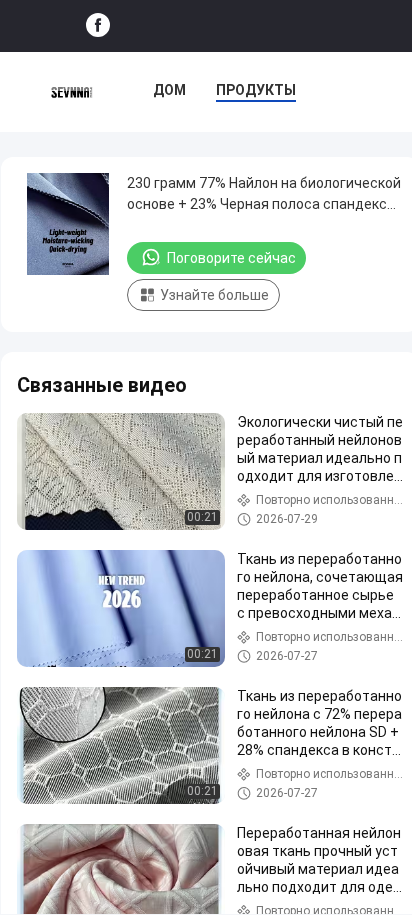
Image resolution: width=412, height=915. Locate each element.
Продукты (256, 90)
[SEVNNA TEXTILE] (71, 92)
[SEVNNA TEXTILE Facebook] (98, 26)
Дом (169, 90)
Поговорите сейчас (231, 258)
